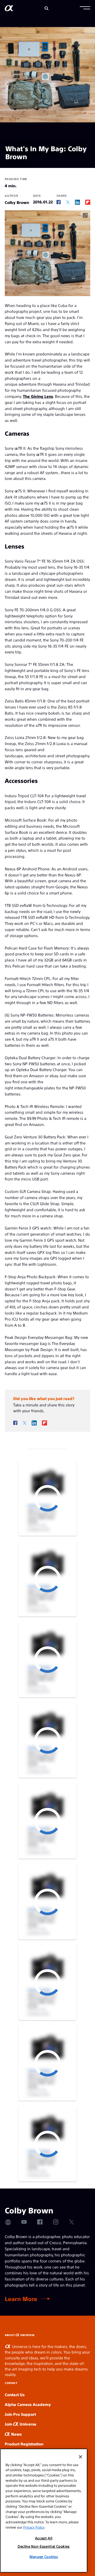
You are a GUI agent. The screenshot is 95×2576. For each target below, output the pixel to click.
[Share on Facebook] (59, 202)
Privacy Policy (34, 2527)
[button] (85, 8)
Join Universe (21, 2424)
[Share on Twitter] (68, 202)
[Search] (47, 8)
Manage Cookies (44, 2557)
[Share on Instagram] (56, 2222)
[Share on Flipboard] (88, 202)
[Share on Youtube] (24, 2222)
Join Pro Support (20, 2414)
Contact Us (15, 2394)
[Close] (80, 2457)
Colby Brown (17, 202)
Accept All (44, 2538)
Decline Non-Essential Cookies (44, 2546)
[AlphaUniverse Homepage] (9, 9)
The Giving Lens (38, 396)
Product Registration (24, 2444)
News (16, 2434)
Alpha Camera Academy (28, 2404)
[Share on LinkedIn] (77, 202)
